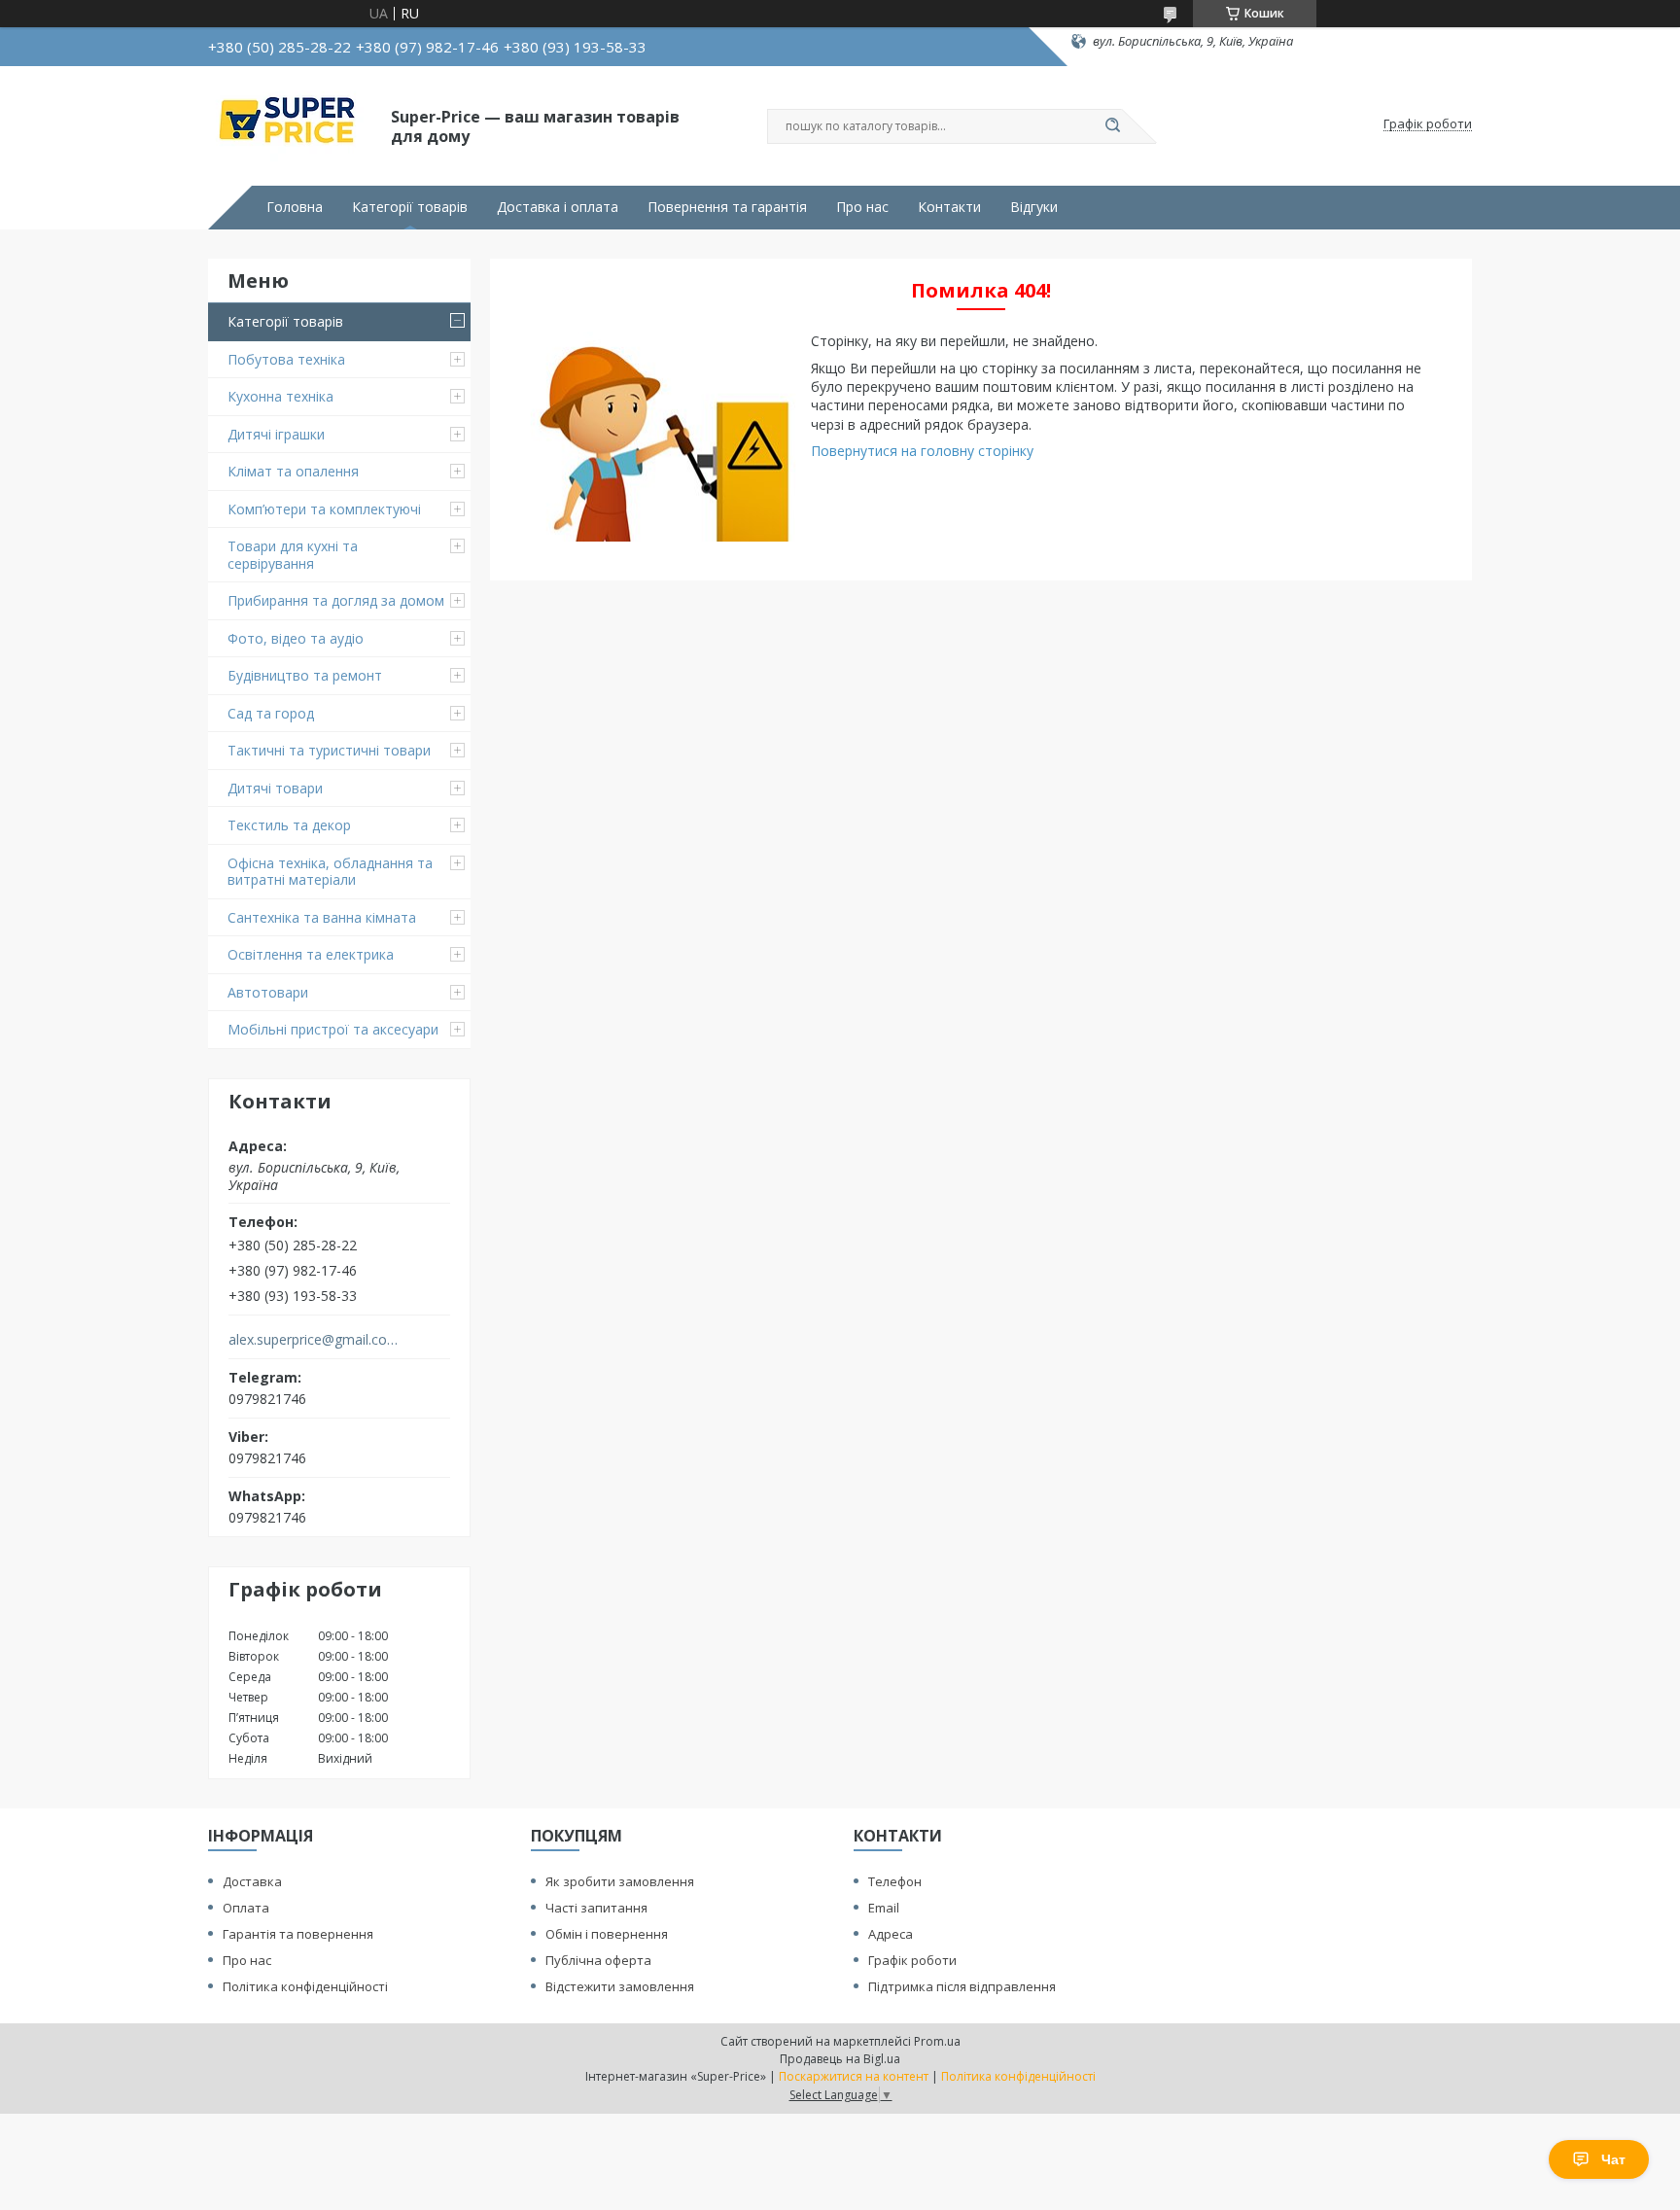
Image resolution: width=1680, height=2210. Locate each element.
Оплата (246, 1908)
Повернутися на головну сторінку (922, 451)
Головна (295, 207)
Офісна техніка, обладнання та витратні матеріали (330, 872)
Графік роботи (912, 1960)
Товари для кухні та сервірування (293, 555)
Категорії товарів (410, 207)
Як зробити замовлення (620, 1881)
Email (884, 1908)
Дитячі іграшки (276, 434)
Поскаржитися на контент (854, 2076)
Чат (1613, 2159)
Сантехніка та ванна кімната (322, 917)
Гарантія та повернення (298, 1934)
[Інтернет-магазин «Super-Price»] (291, 124)
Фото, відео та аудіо (296, 638)
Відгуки (1034, 207)
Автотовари (268, 992)
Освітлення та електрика (311, 954)
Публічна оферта (598, 1960)
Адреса (891, 1934)
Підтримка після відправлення (962, 1986)
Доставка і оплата (558, 207)
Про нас (862, 207)
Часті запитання (596, 1908)
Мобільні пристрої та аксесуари (333, 1029)
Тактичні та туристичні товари (329, 750)
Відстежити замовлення (620, 1986)
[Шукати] (1112, 126)
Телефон (895, 1881)
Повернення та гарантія (727, 207)
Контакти (949, 207)
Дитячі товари (275, 788)
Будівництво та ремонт (305, 675)
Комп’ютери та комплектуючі (324, 509)
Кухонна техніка (280, 396)
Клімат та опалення (293, 471)
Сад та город (271, 713)
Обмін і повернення (607, 1934)
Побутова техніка (286, 359)
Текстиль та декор (289, 825)
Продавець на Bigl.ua (840, 2059)
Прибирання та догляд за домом (336, 600)
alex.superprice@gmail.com (314, 1340)
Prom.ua (937, 2041)
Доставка (252, 1881)
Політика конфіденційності (305, 1986)
